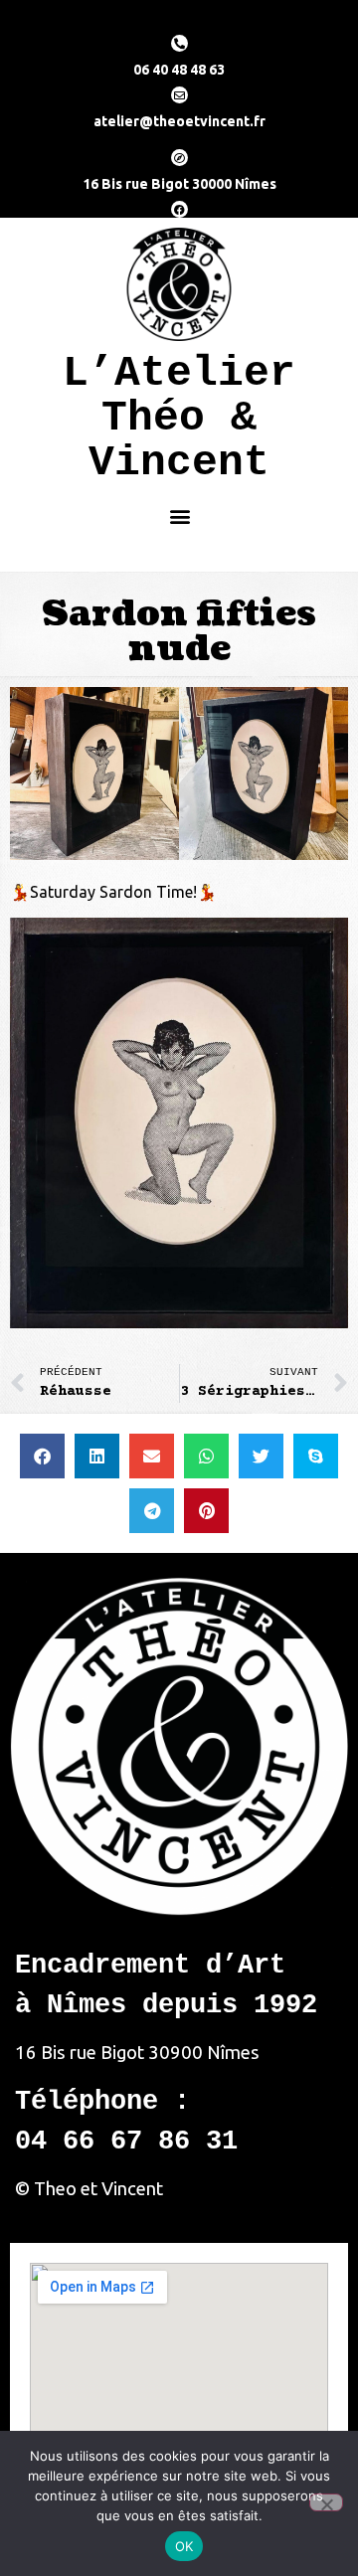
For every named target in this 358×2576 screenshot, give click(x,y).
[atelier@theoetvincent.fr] (179, 95)
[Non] (326, 2502)
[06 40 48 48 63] (179, 43)
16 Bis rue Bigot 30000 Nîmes (179, 184)
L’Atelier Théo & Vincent (179, 418)
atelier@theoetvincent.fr (179, 121)
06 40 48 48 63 (179, 70)
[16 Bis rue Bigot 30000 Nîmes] (179, 158)
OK (184, 2546)
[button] (179, 515)
